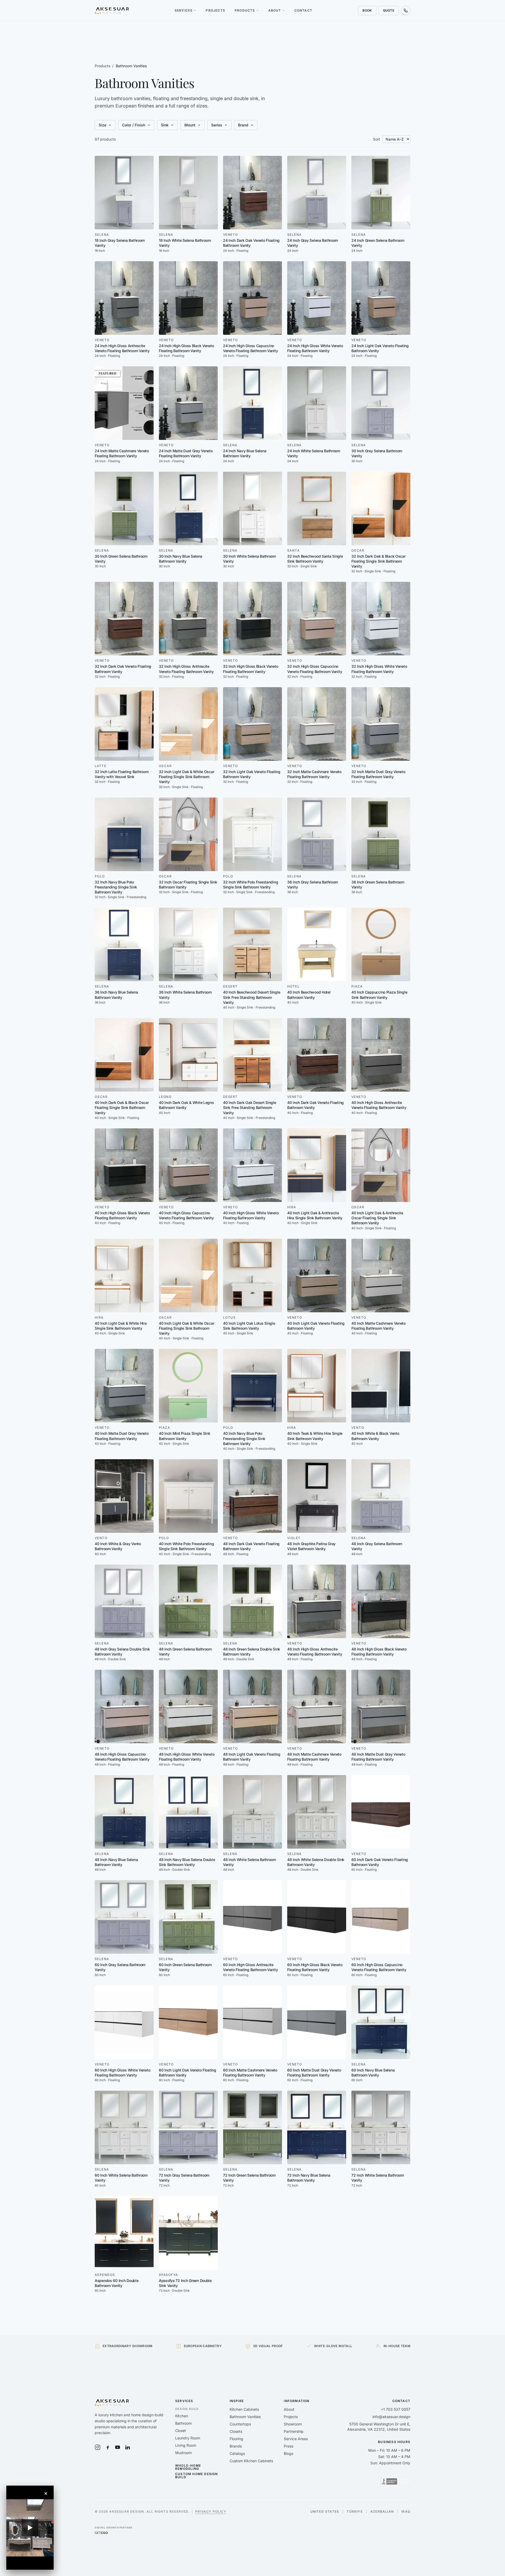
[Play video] (30, 2528)
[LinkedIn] (128, 2447)
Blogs (289, 2453)
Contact (303, 10)
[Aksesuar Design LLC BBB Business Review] (396, 2481)
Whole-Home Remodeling (188, 2467)
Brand (243, 125)
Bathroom (183, 2423)
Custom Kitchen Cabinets (251, 2461)
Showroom (293, 2424)
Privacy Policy (211, 2511)
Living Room (186, 2445)
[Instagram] (98, 2447)
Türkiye (355, 2512)
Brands (236, 2446)
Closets (236, 2431)
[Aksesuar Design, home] (112, 11)
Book (367, 10)
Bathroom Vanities (245, 2417)
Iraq (406, 2512)
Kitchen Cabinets (244, 2409)
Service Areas (296, 2439)
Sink (165, 125)
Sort (377, 139)
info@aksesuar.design (391, 2417)
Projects (215, 10)
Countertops (240, 2424)
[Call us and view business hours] (406, 11)
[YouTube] (118, 2447)
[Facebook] (108, 2447)
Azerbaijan (382, 2512)
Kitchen (182, 2416)
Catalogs (237, 2453)
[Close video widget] (46, 2493)
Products (245, 10)
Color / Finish (134, 125)
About (275, 10)
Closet (181, 2431)
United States (325, 2512)
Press (289, 2446)
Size (102, 125)
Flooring (236, 2439)
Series (217, 125)
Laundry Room (188, 2438)
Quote (389, 10)
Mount (190, 125)
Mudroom (183, 2453)
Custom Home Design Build (197, 2476)
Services (184, 10)
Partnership (294, 2431)
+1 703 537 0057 (396, 2409)
